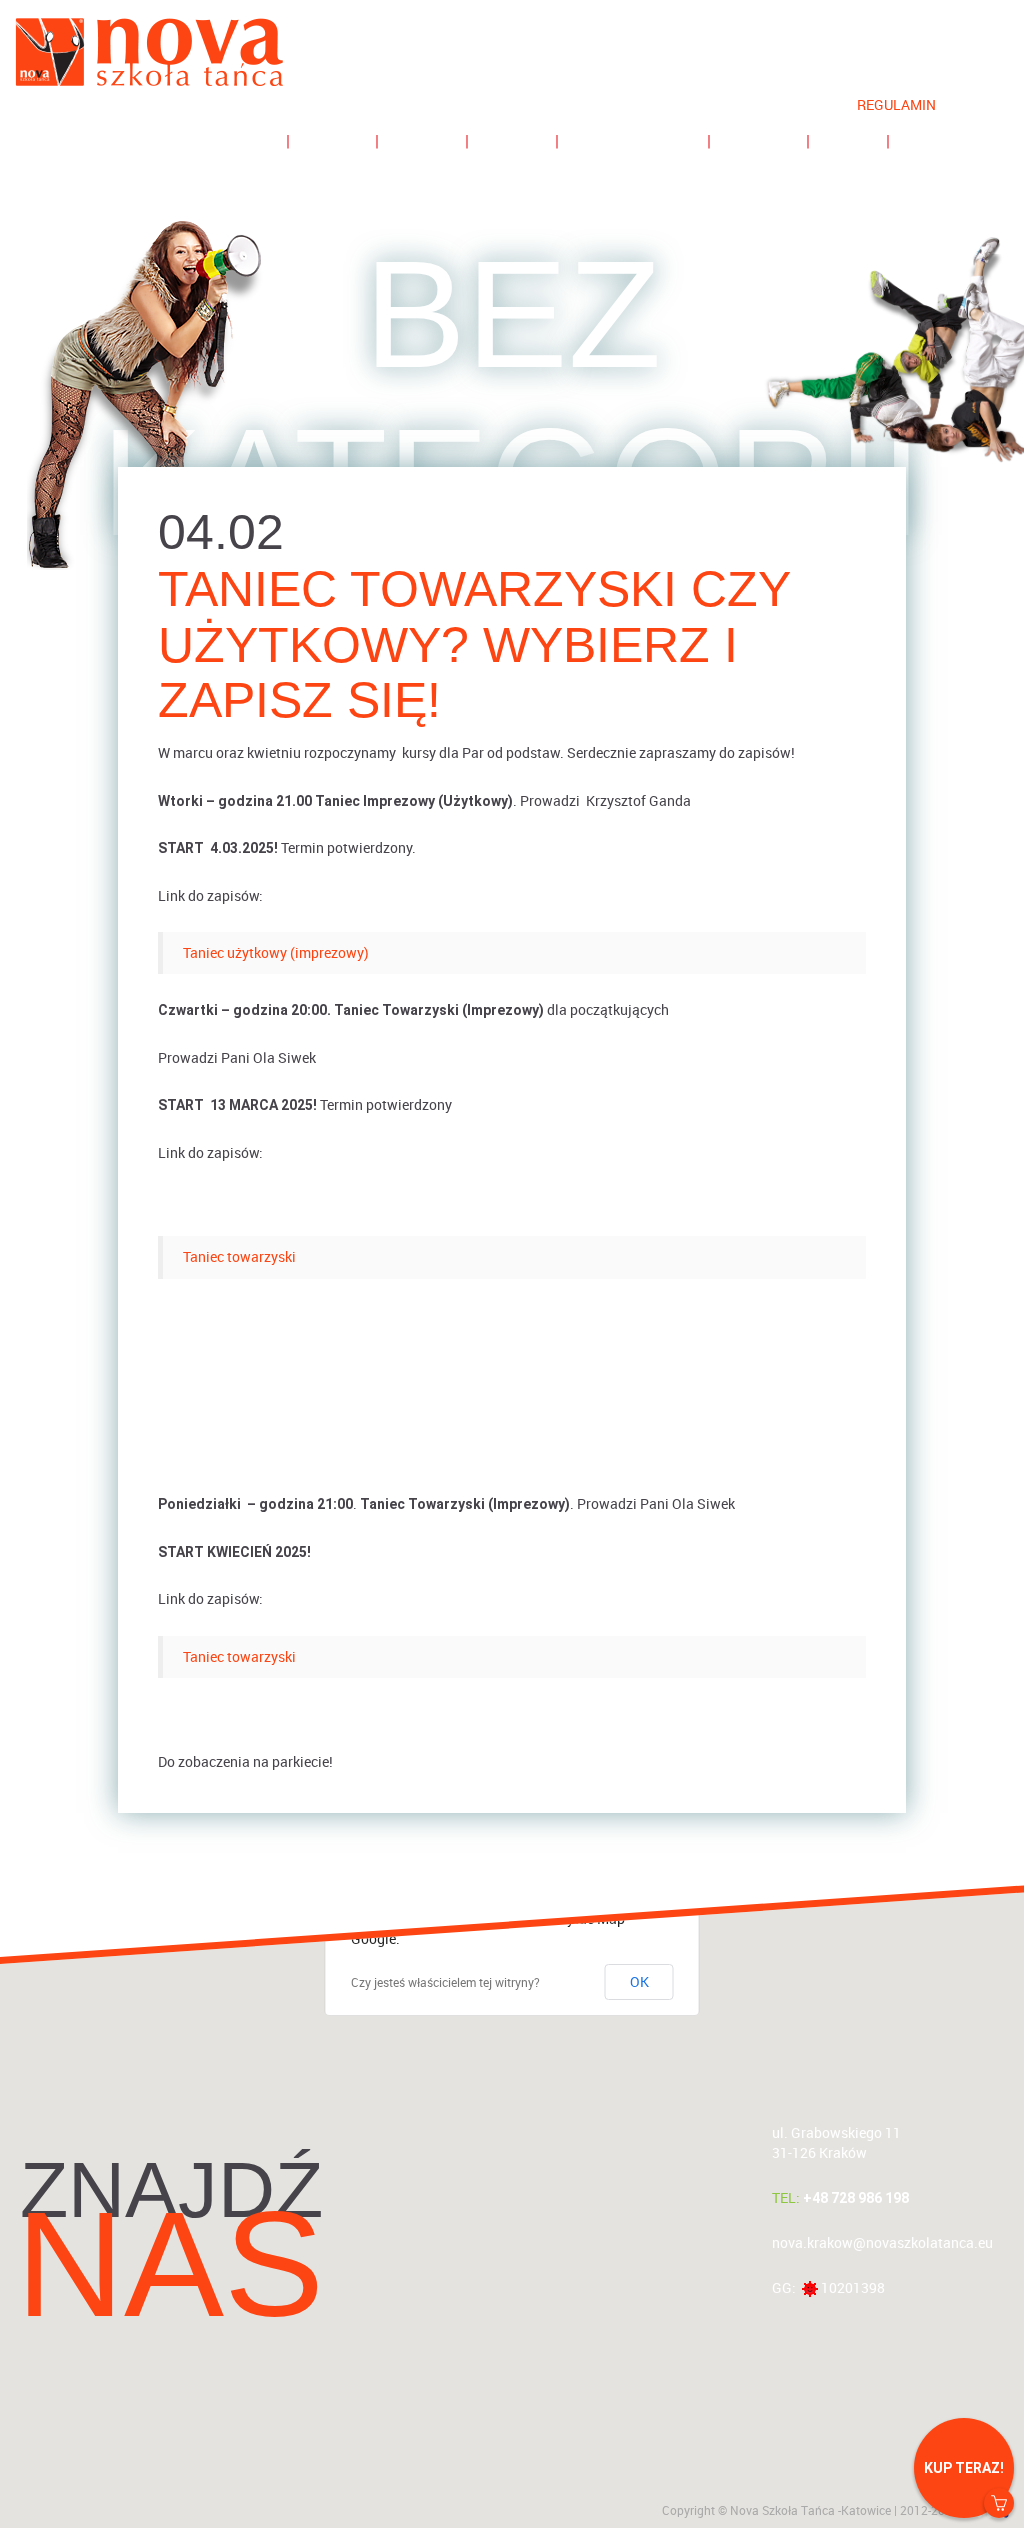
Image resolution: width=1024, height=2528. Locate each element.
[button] (512, 2178)
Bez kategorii (512, 398)
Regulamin (896, 104)
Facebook (987, 88)
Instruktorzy (633, 141)
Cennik (512, 141)
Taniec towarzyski (239, 1256)
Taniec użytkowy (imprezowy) (276, 952)
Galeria (758, 141)
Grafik (422, 141)
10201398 (853, 2287)
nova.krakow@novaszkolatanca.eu (882, 2242)
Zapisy (332, 141)
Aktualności (218, 141)
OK (639, 1981)
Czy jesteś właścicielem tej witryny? (445, 1982)
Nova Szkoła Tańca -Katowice (810, 2510)
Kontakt (939, 141)
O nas (848, 141)
